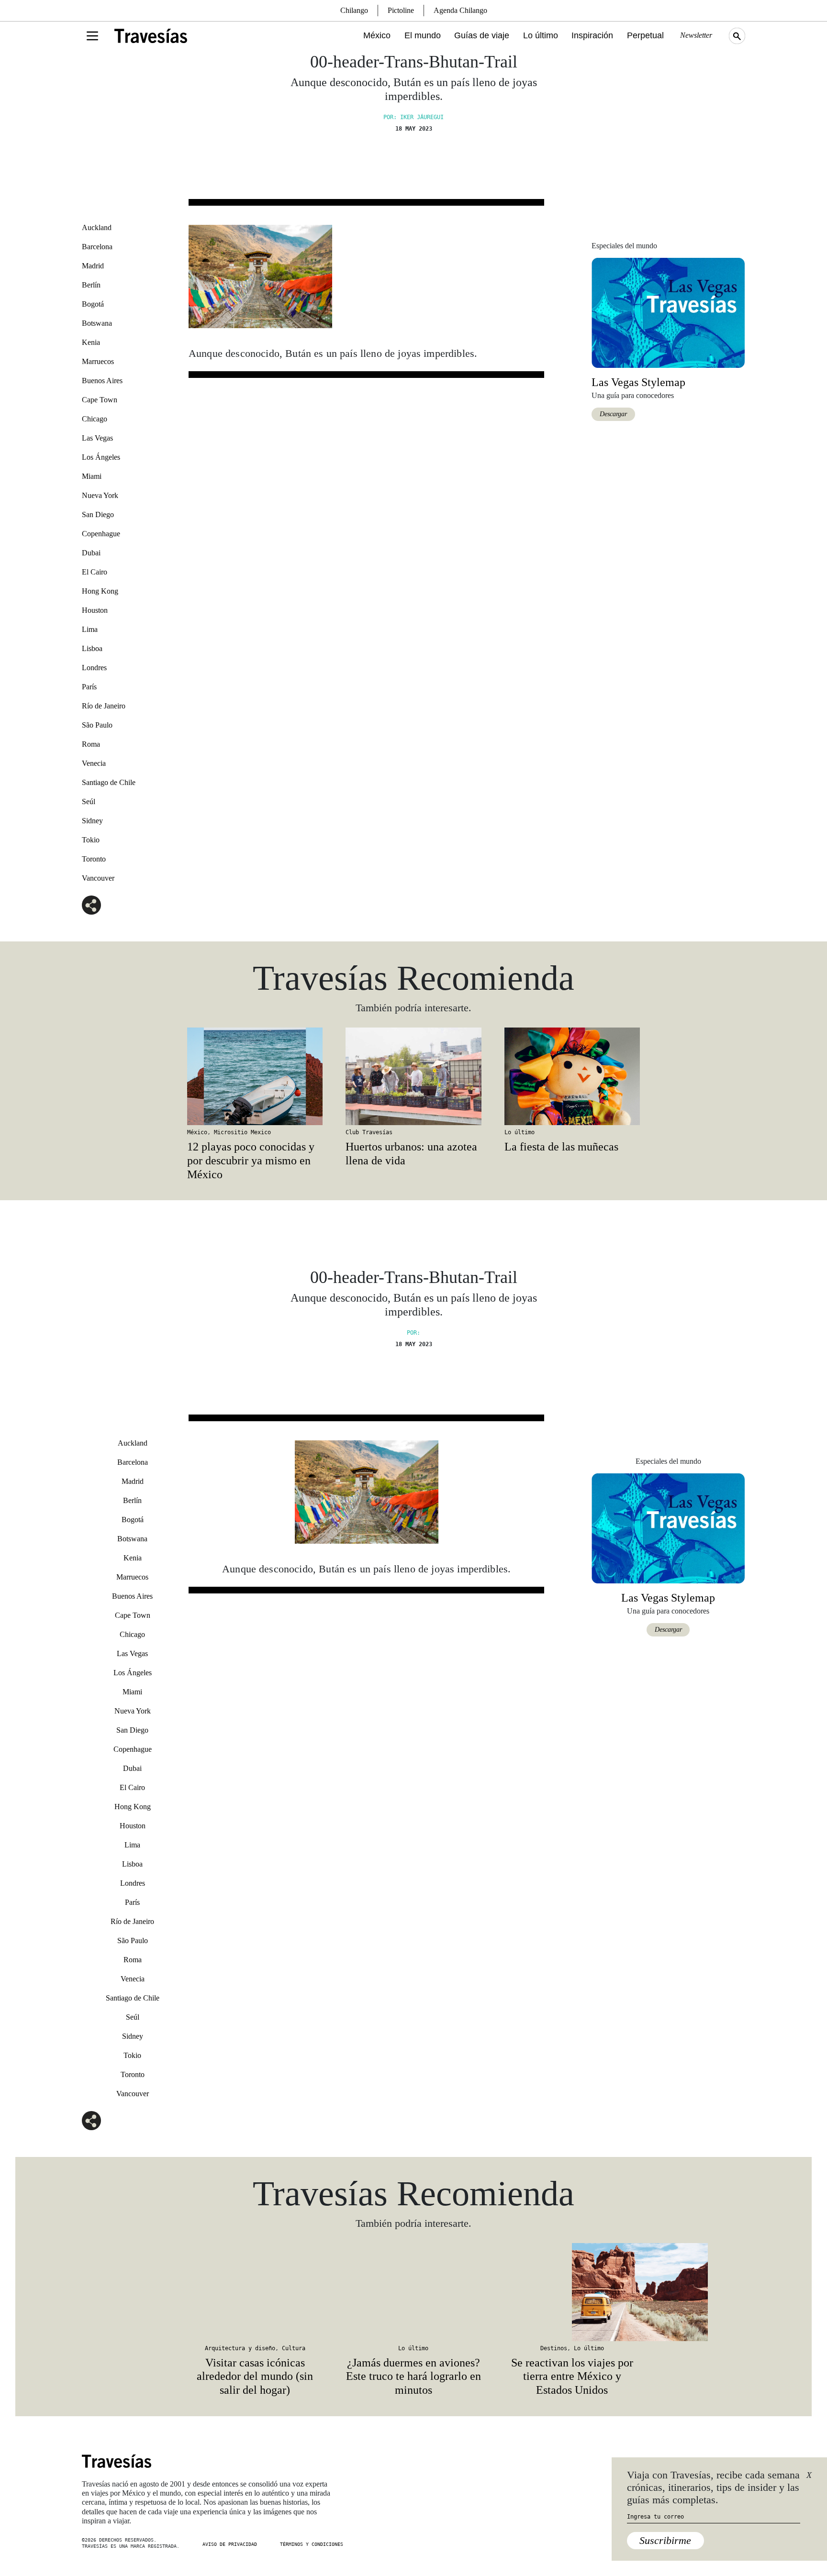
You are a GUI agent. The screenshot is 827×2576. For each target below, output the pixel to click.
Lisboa (92, 648)
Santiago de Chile (109, 782)
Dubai (91, 553)
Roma (91, 744)
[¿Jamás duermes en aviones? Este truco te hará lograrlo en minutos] (413, 2292)
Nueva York (100, 495)
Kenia (91, 342)
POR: (413, 1333)
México (377, 35)
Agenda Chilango (460, 10)
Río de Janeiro (104, 706)
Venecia (94, 763)
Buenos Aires (102, 381)
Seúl (89, 802)
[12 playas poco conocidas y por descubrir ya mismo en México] (255, 1076)
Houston (95, 610)
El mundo (423, 35)
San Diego (98, 514)
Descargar (613, 414)
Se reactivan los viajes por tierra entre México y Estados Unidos (572, 2377)
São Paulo (97, 725)
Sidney (92, 821)
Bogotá (93, 304)
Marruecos (98, 361)
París (89, 687)
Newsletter (696, 35)
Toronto (94, 859)
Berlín (91, 285)
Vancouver (98, 878)
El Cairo (95, 572)
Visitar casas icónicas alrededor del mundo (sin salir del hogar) (255, 2377)
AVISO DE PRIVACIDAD (230, 2544)
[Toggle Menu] (92, 36)
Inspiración (592, 35)
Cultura (294, 2348)
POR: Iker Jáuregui (413, 117)
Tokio (91, 840)
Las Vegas (97, 438)
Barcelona (97, 247)
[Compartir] (91, 905)
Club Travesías (369, 1132)
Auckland (97, 227)
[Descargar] (668, 312)
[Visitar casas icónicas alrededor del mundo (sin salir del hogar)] (255, 2292)
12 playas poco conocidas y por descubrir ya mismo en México (251, 1161)
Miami (92, 476)
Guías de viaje (482, 35)
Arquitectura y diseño (240, 2348)
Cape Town (100, 400)
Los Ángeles (101, 457)
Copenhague (101, 534)
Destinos (554, 2348)
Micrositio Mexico (242, 1132)
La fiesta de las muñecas (561, 1147)
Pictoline (401, 10)
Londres (94, 668)
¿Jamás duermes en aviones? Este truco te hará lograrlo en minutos (413, 2377)
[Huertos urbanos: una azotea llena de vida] (413, 1076)
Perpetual (645, 35)
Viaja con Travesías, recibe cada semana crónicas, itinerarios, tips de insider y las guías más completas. (713, 2488)
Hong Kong (100, 591)
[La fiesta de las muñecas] (572, 1076)
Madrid (93, 266)
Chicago (95, 419)
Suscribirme (665, 2540)
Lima (90, 629)
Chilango (354, 10)
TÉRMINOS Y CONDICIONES (312, 2544)
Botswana (97, 323)
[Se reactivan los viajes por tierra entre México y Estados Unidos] (572, 2292)
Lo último (541, 35)
